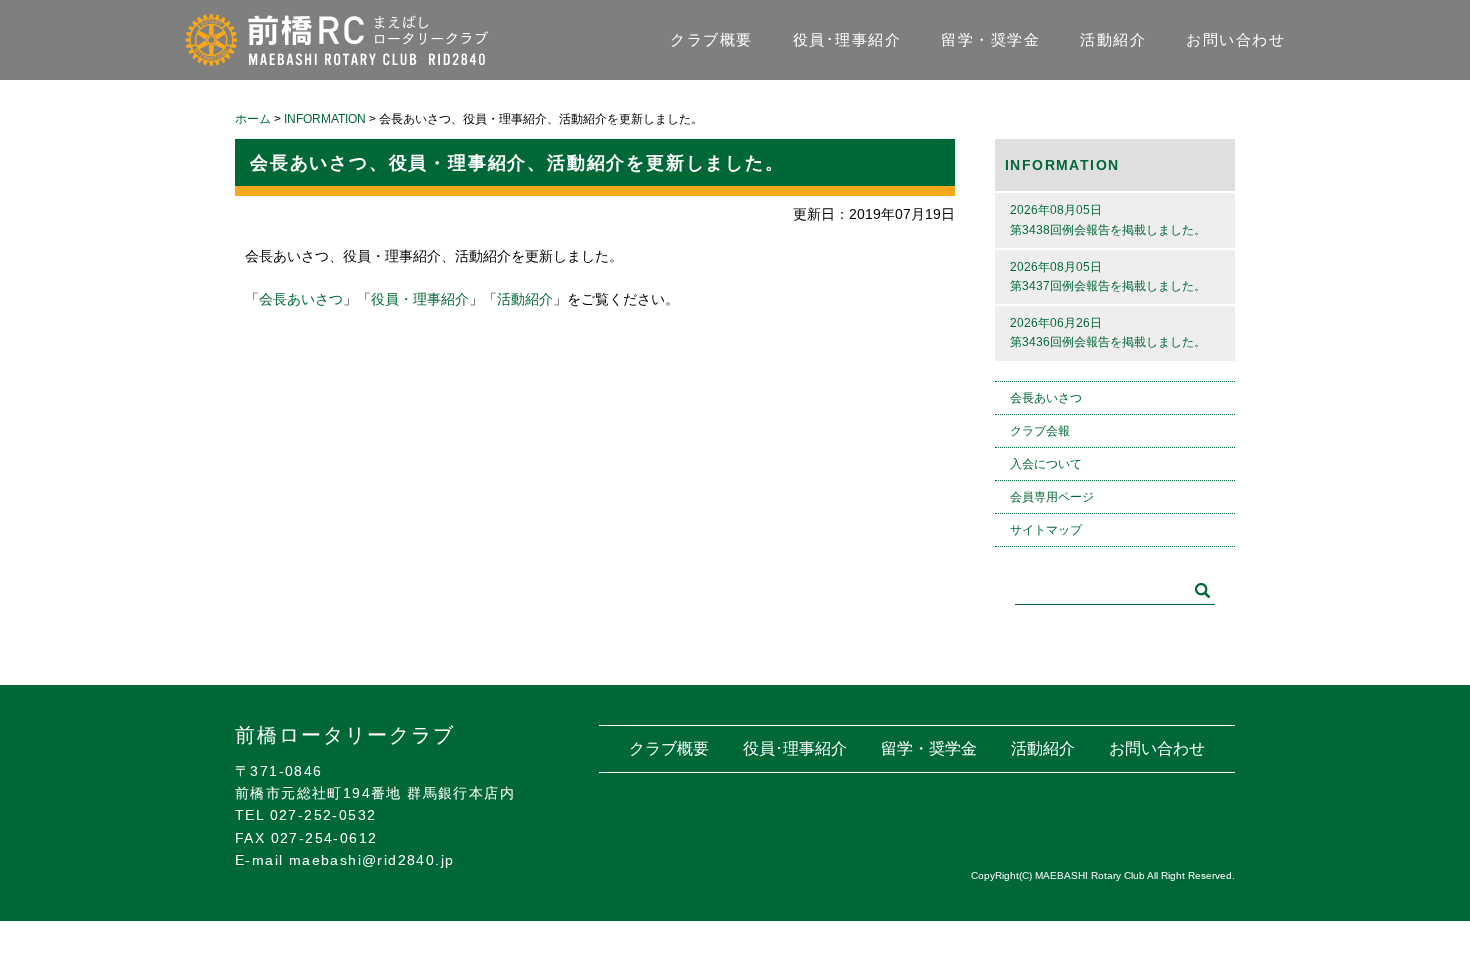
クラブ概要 (711, 39)
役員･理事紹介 (847, 39)
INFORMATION (1062, 165)
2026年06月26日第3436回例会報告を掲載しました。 (1108, 332)
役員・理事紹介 (420, 299)
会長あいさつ (301, 299)
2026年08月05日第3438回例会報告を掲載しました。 (1108, 219)
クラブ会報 (1040, 431)
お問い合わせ (1235, 39)
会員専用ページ (1052, 497)
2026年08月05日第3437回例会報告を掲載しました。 (1108, 276)
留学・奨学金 (990, 39)
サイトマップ (1046, 530)
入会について (1046, 464)
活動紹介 (1113, 39)
